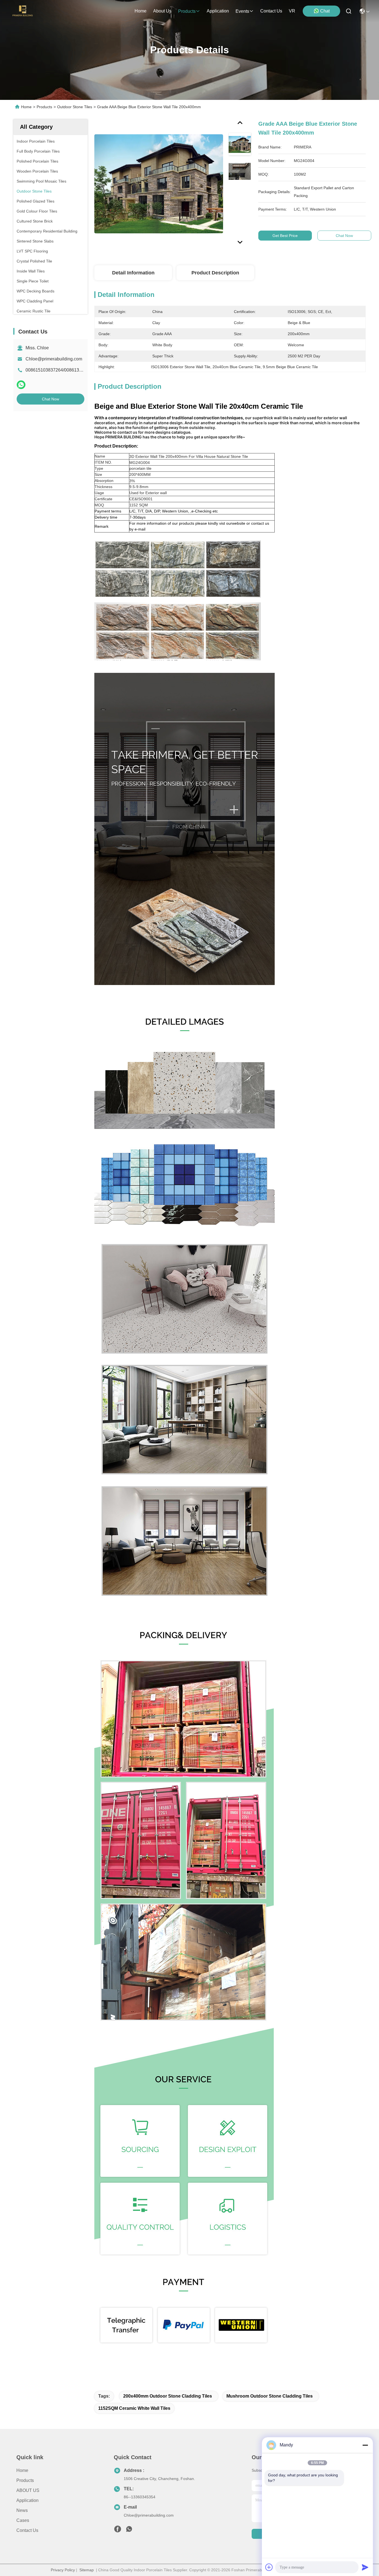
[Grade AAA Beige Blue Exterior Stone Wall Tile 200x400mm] (159, 184)
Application (27, 2500)
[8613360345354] (129, 2530)
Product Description (215, 273)
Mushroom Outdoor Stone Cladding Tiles (270, 2396)
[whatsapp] (21, 385)
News (22, 2510)
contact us (271, 11)
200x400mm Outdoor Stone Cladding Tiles (168, 2396)
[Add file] (269, 2567)
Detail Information (133, 273)
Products (44, 107)
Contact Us (27, 2530)
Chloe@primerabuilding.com (54, 359)
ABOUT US (28, 2490)
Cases (23, 2520)
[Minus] (365, 2445)
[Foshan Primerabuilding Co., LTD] (23, 11)
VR (292, 11)
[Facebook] (118, 2530)
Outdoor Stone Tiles (75, 107)
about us (162, 11)
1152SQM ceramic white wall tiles (134, 2408)
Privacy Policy (63, 2570)
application (218, 11)
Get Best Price (285, 236)
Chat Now (50, 399)
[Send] (365, 2567)
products (187, 11)
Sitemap (87, 2570)
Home (141, 11)
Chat (325, 11)
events (242, 11)
